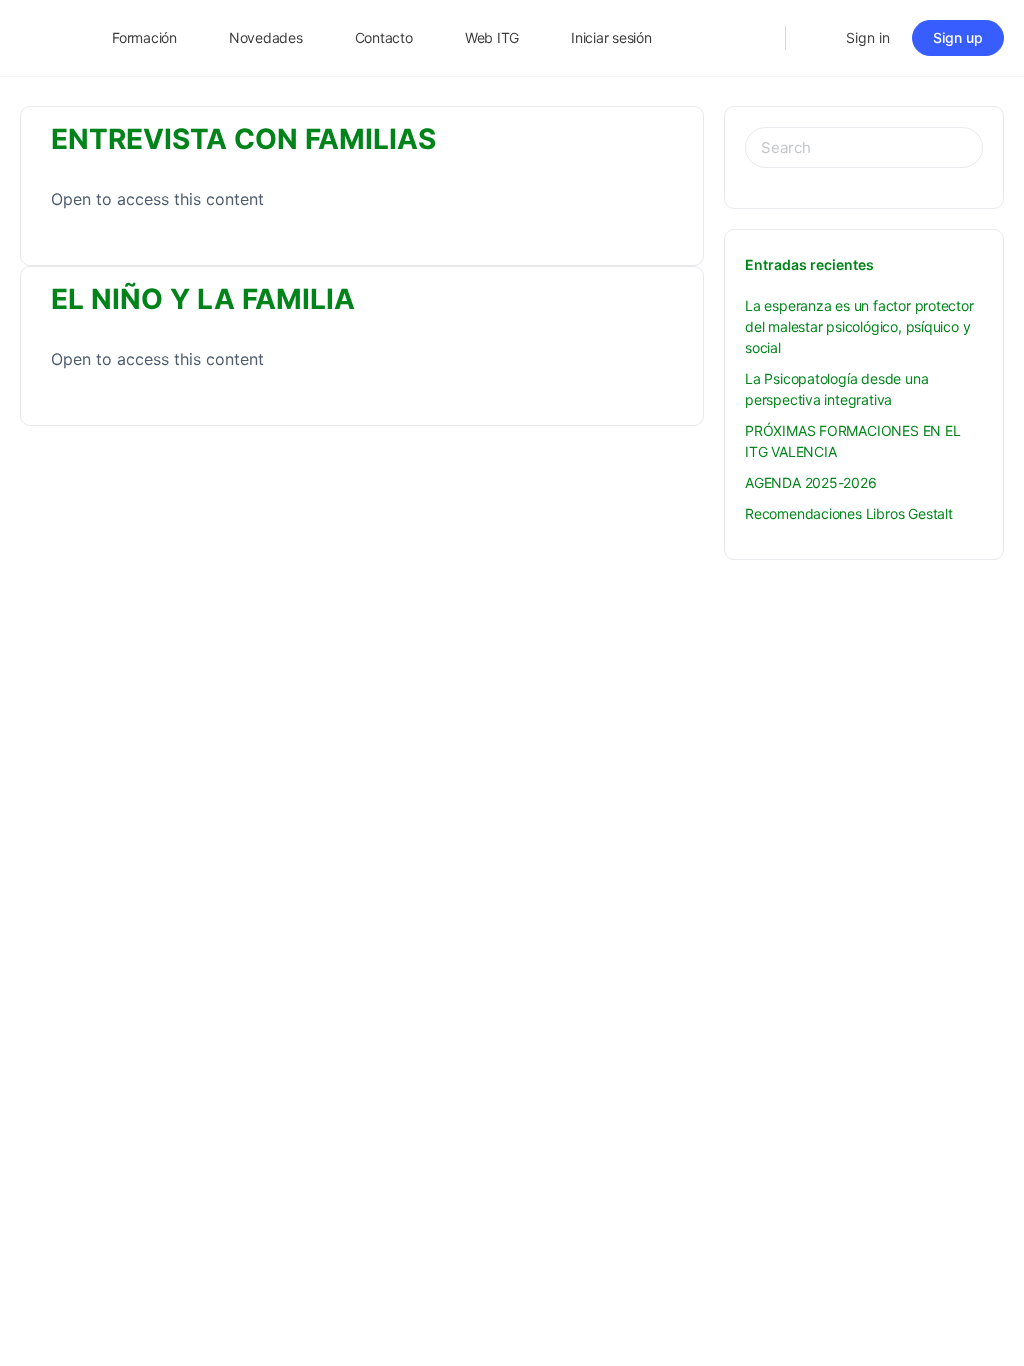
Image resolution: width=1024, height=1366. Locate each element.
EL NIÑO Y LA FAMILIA (203, 299)
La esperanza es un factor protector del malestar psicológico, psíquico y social (859, 326)
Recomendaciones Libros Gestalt (849, 513)
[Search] (757, 38)
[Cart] (814, 38)
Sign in (868, 37)
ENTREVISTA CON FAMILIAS (243, 139)
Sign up (958, 37)
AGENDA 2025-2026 (811, 482)
